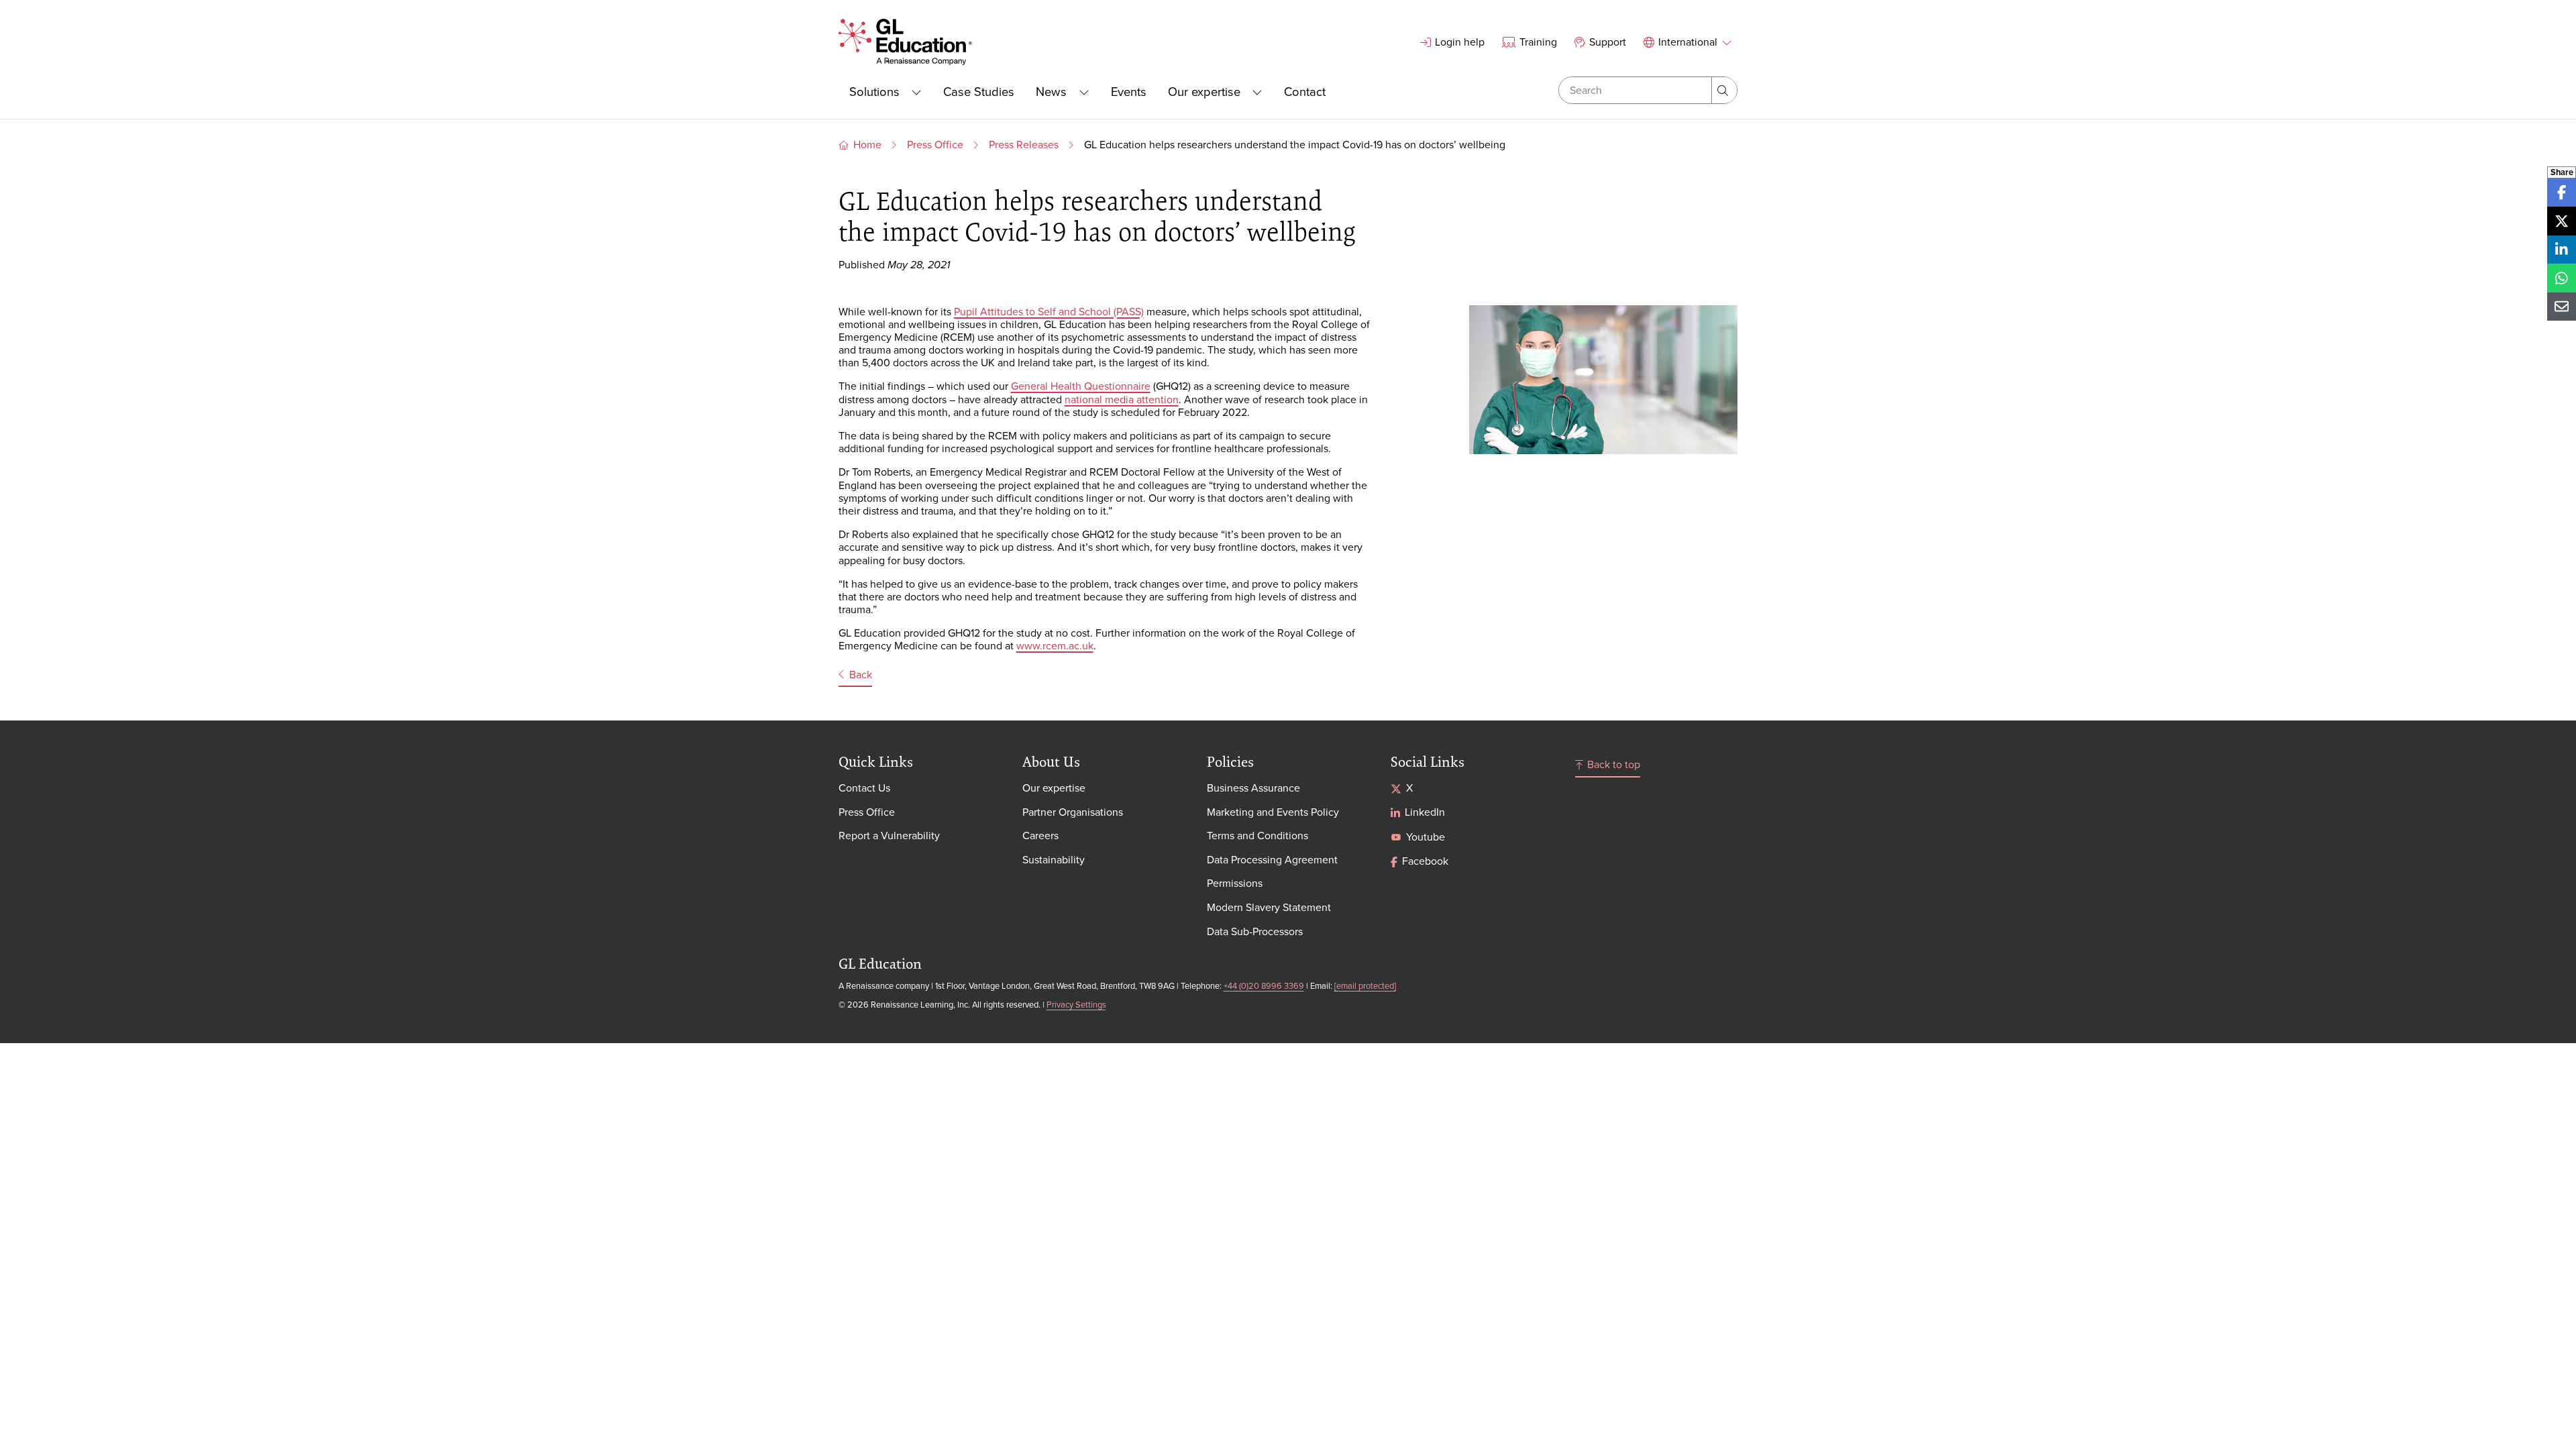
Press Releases (1024, 144)
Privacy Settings (1076, 1004)
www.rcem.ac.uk (1055, 645)
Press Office (935, 144)
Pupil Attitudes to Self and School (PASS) (1049, 311)
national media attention (1122, 399)
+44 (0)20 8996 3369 (1264, 985)
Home (867, 144)
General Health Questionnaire (1081, 386)
